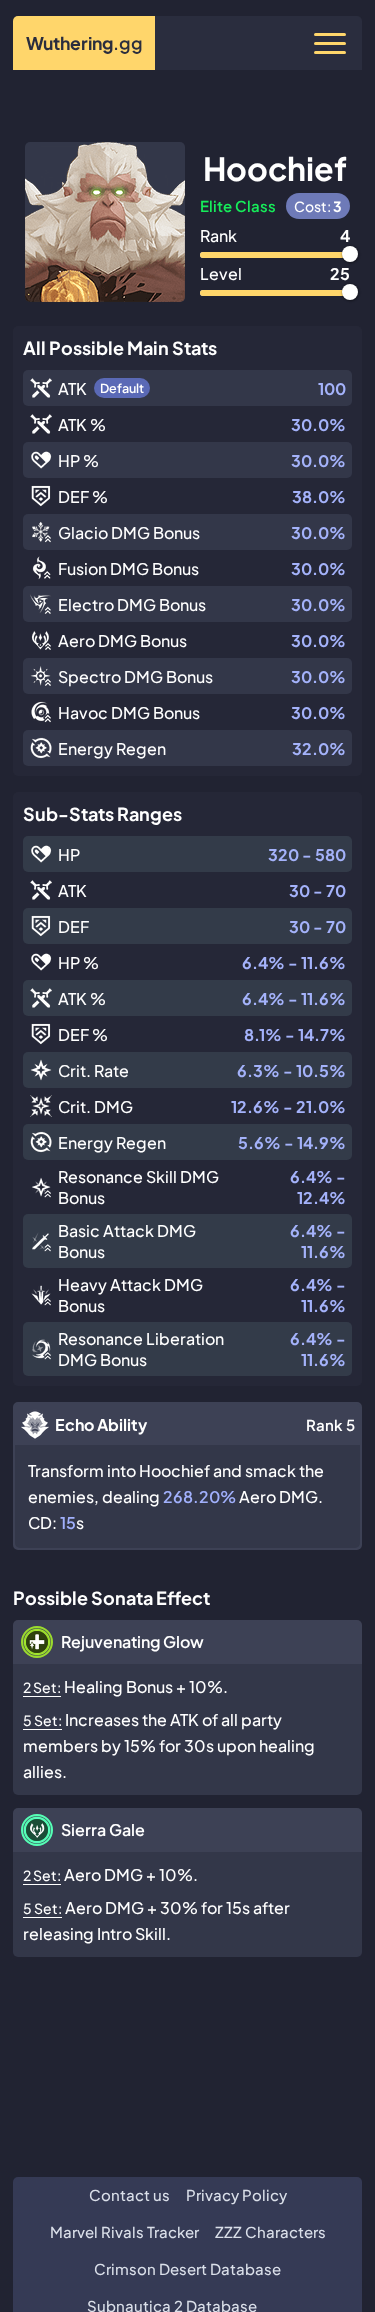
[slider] (350, 254)
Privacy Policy (236, 2194)
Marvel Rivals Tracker (124, 2231)
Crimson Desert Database (187, 2268)
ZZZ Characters (270, 2231)
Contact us (129, 2194)
